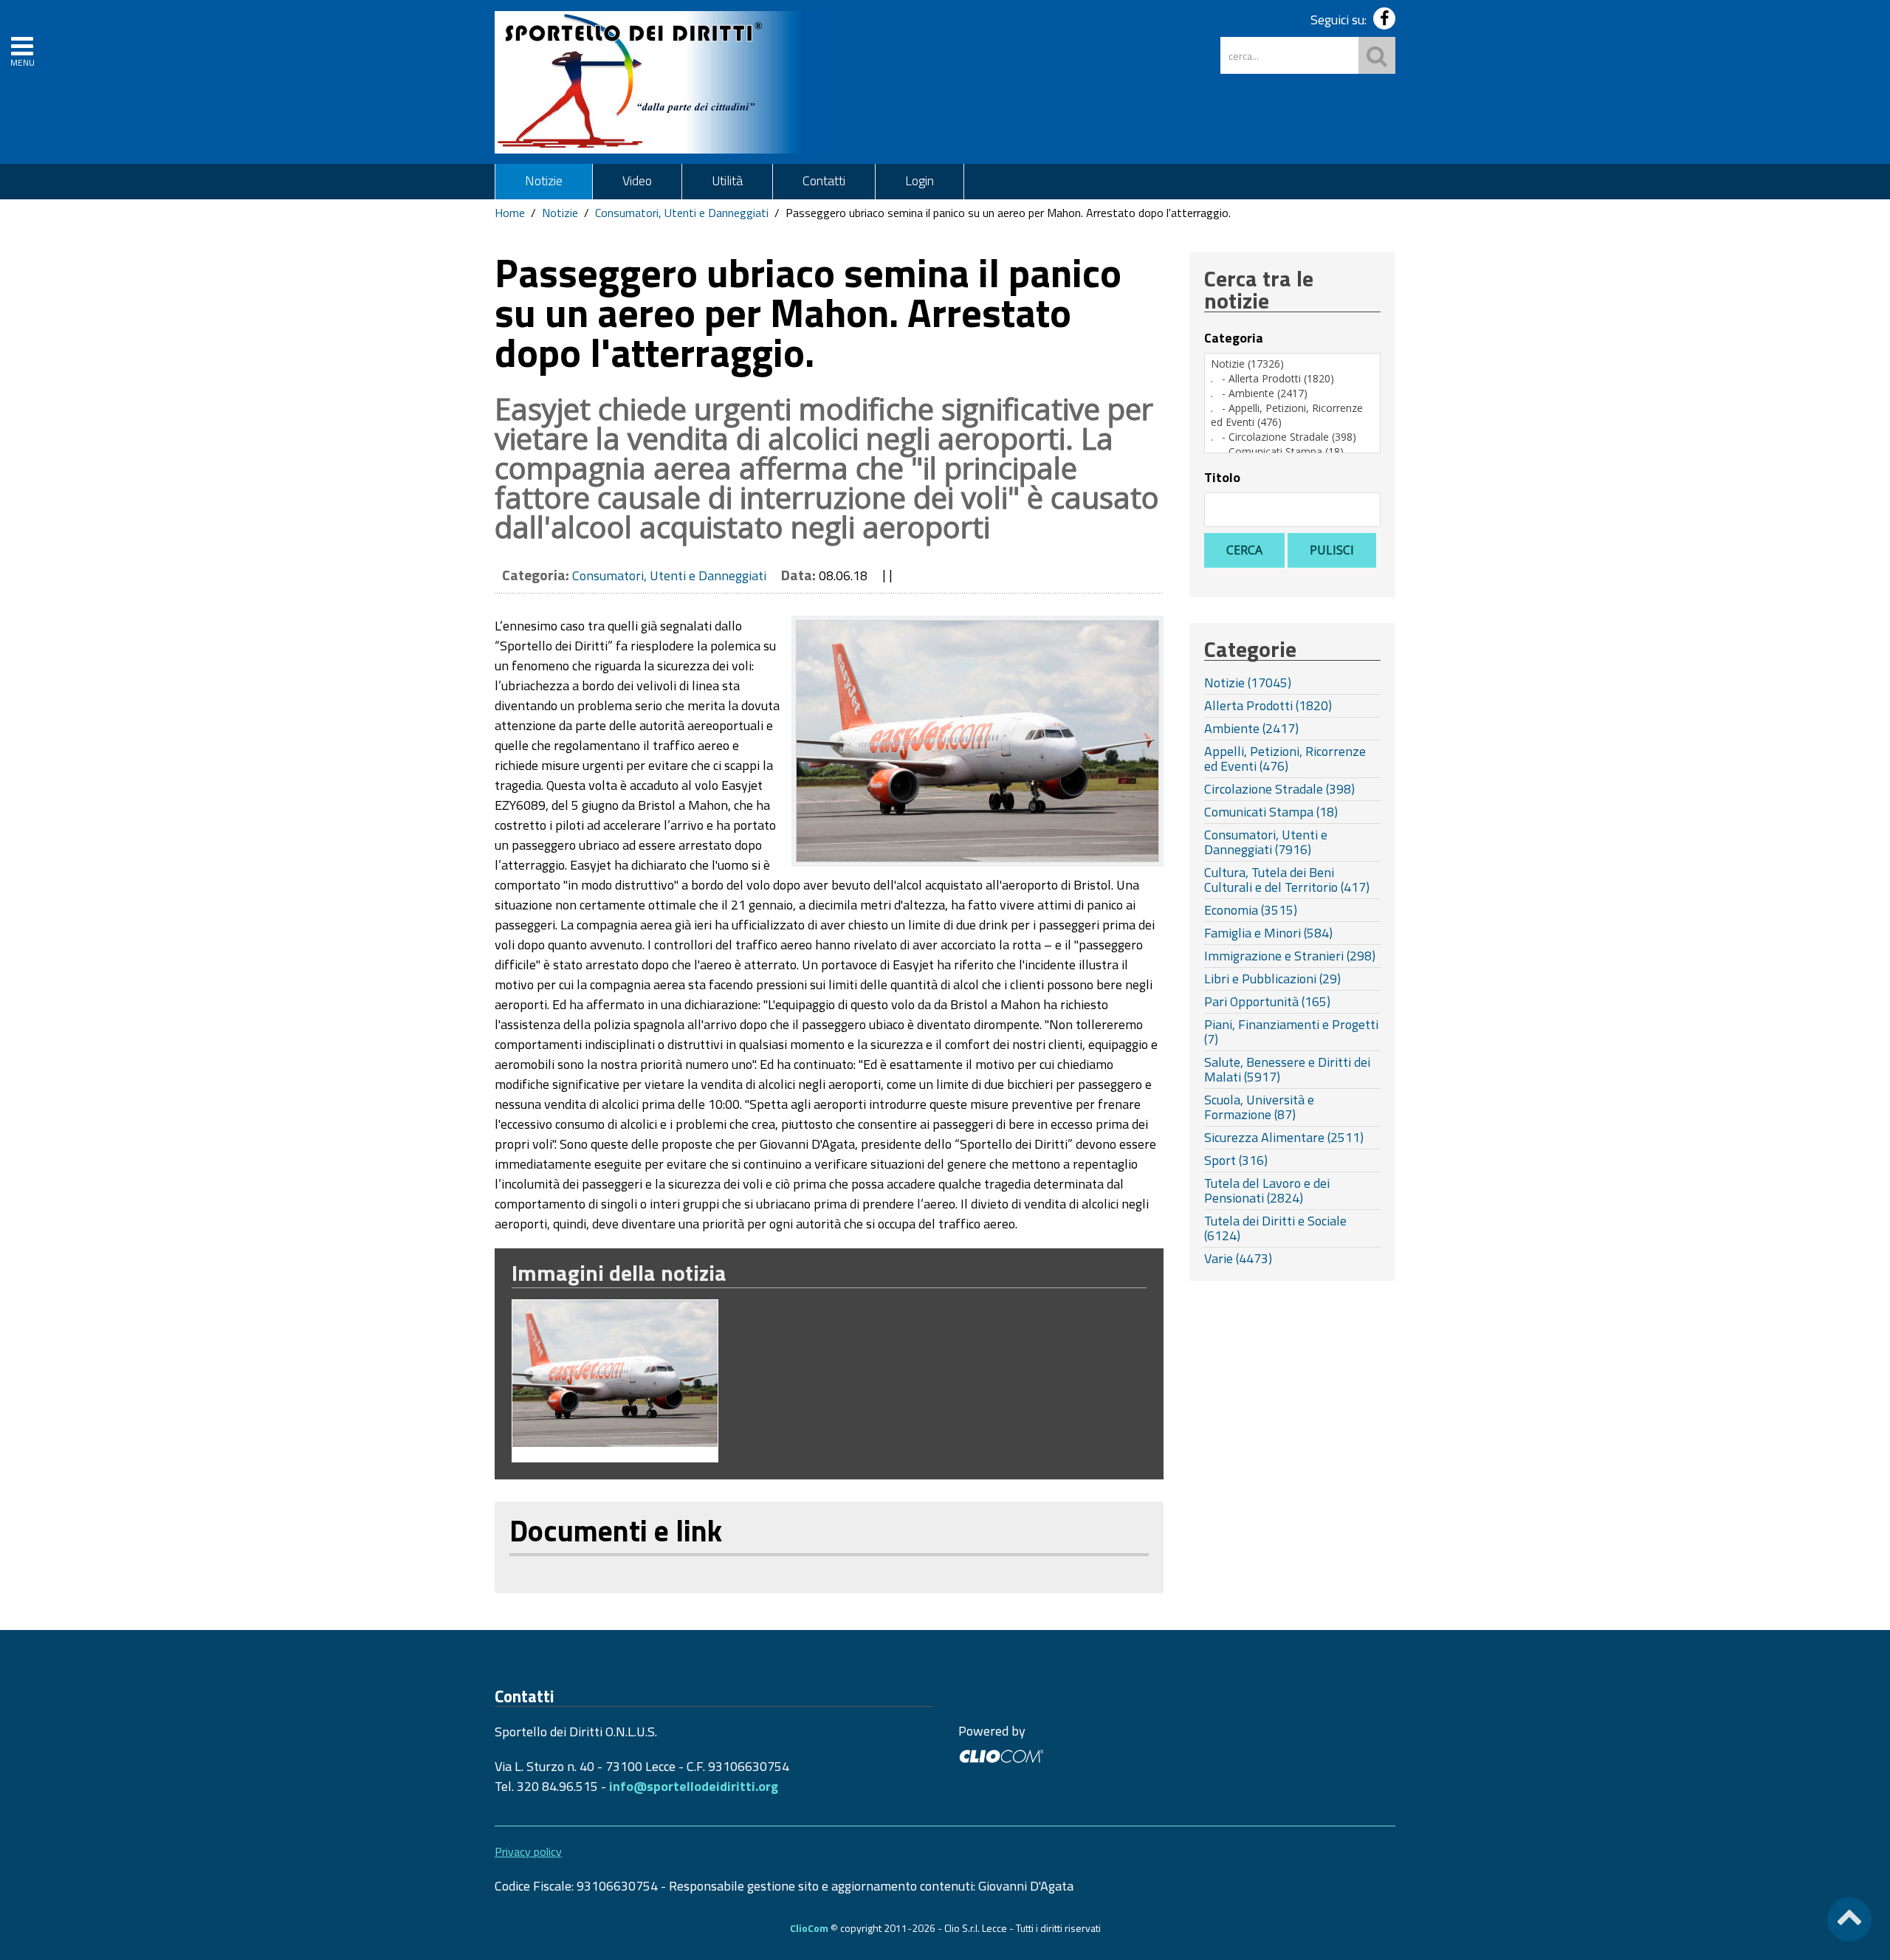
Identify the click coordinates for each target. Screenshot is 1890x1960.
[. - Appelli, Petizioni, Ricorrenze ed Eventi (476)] (1292, 415)
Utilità (727, 180)
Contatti (824, 180)
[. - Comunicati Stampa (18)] (1292, 452)
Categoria (1234, 338)
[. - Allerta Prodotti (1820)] (1292, 379)
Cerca (1244, 550)
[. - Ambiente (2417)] (1292, 393)
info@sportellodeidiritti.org (694, 1786)
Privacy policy (528, 1851)
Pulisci (1332, 550)
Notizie (544, 180)
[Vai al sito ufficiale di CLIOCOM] (1001, 1754)
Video (637, 180)
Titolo (1222, 478)
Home (510, 213)
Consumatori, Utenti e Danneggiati (682, 213)
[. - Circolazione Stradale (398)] (1292, 437)
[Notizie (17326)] (1292, 364)
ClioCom (809, 1928)
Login (920, 180)
